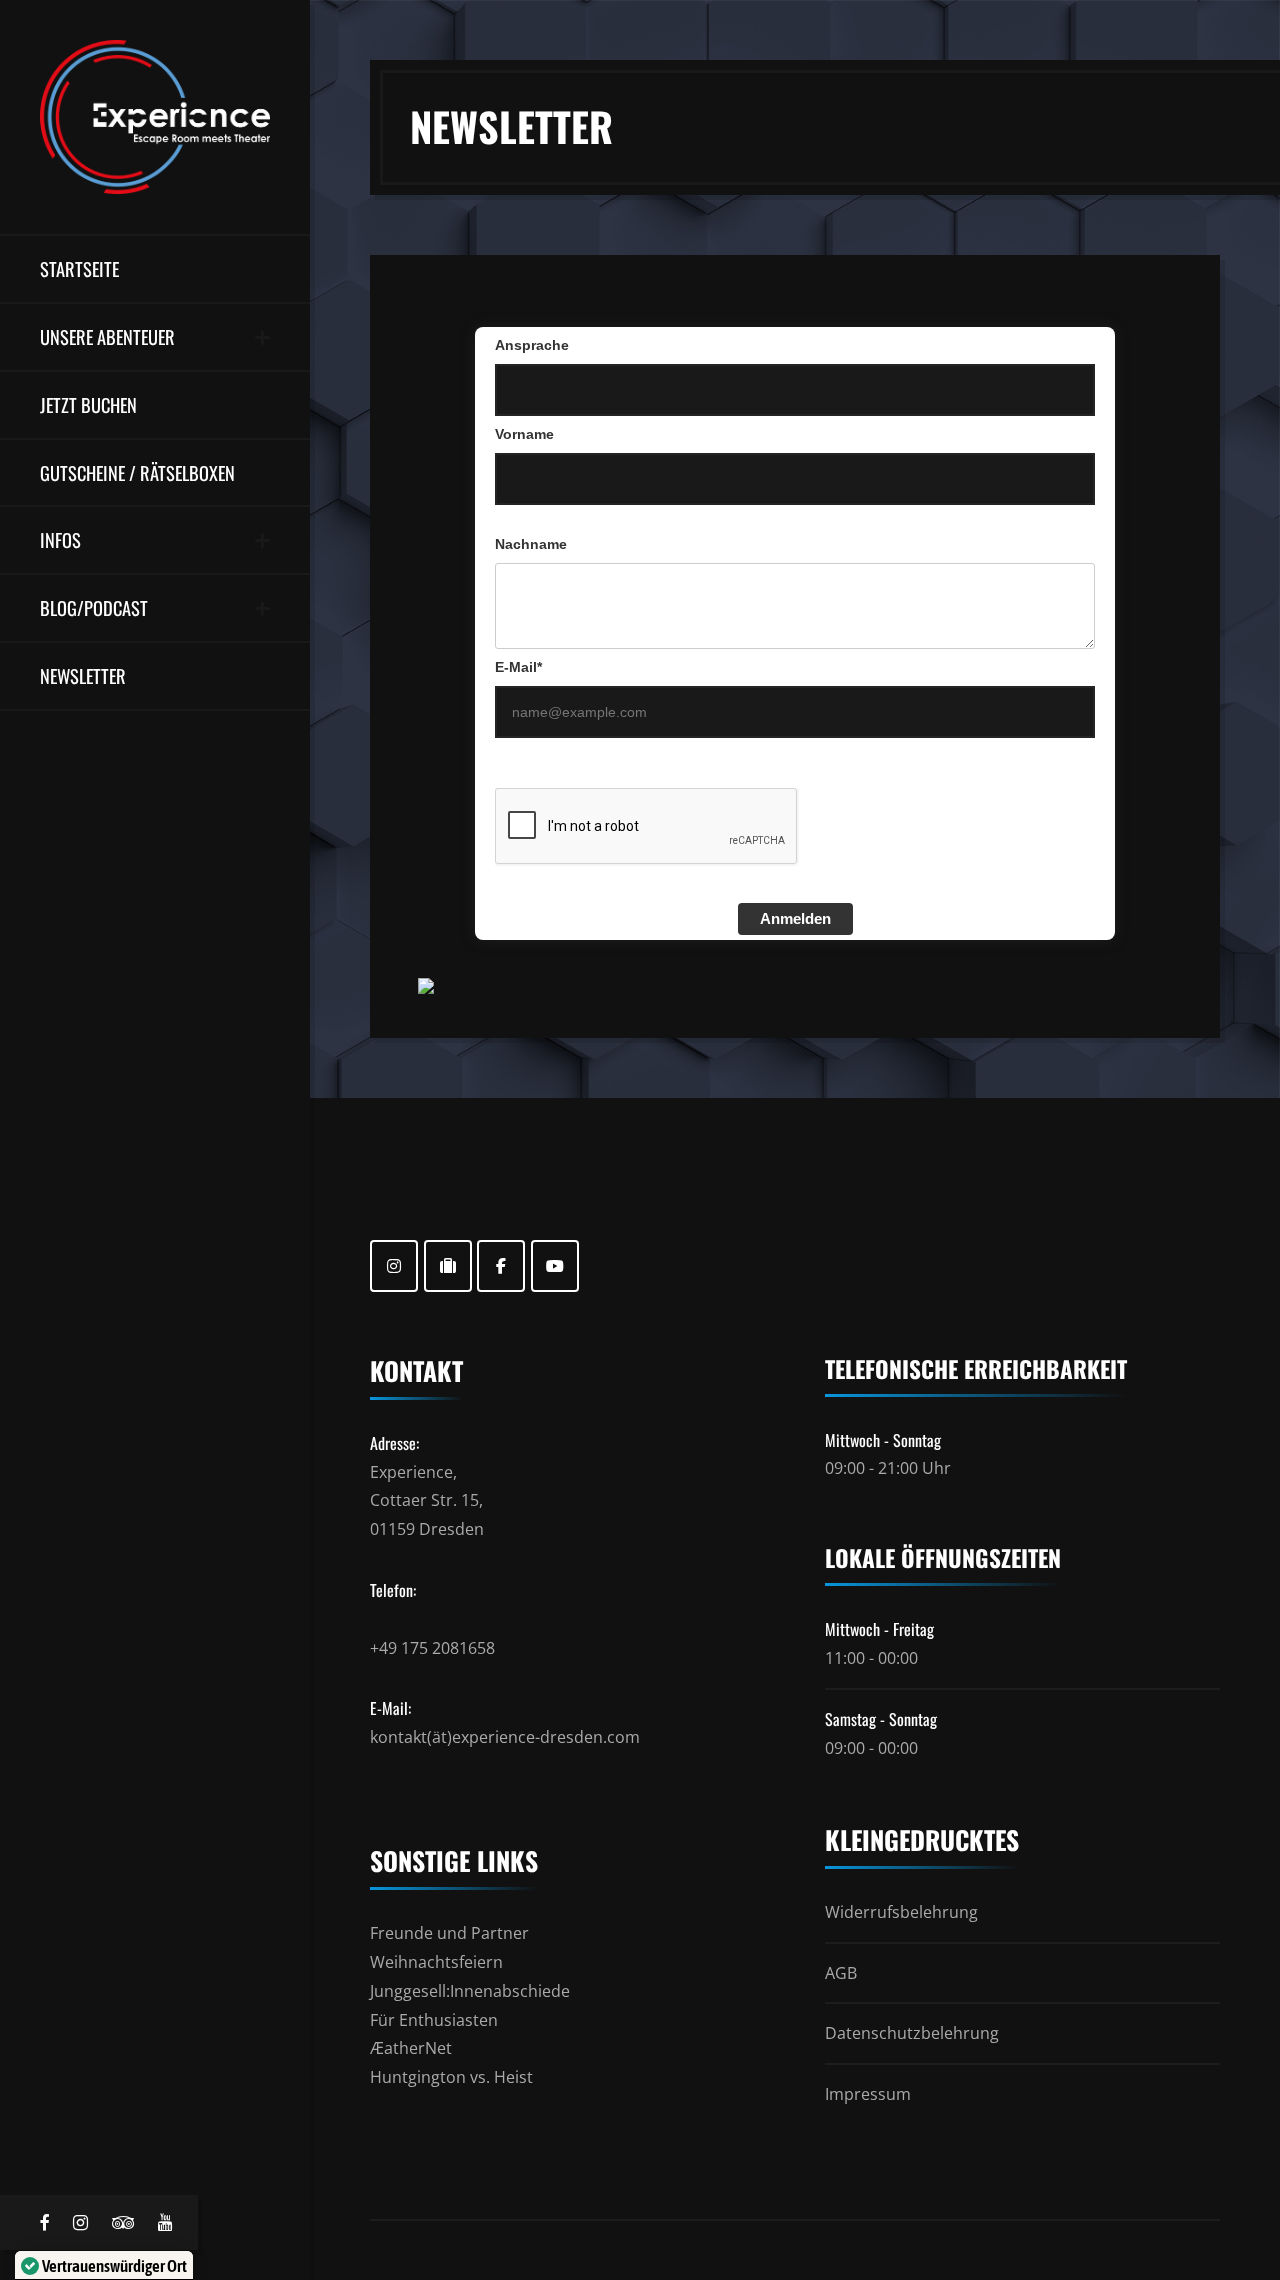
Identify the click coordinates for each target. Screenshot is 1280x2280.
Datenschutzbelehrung (912, 2033)
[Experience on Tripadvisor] (448, 1266)
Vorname (524, 434)
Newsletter (83, 675)
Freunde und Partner (449, 1933)
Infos (60, 539)
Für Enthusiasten (434, 2020)
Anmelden (795, 918)
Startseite (79, 268)
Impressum (868, 2094)
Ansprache (532, 345)
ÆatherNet (411, 2048)
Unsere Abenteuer (107, 336)
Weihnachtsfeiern (436, 1962)
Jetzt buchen (88, 404)
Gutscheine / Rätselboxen (137, 472)
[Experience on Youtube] (555, 1266)
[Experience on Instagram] (394, 1266)
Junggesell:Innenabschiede (470, 1991)
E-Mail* (518, 667)
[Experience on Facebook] (501, 1266)
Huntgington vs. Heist (451, 2077)
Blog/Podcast (94, 607)
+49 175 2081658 (432, 1648)
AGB (841, 1973)
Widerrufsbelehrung (901, 1912)
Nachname (531, 544)
